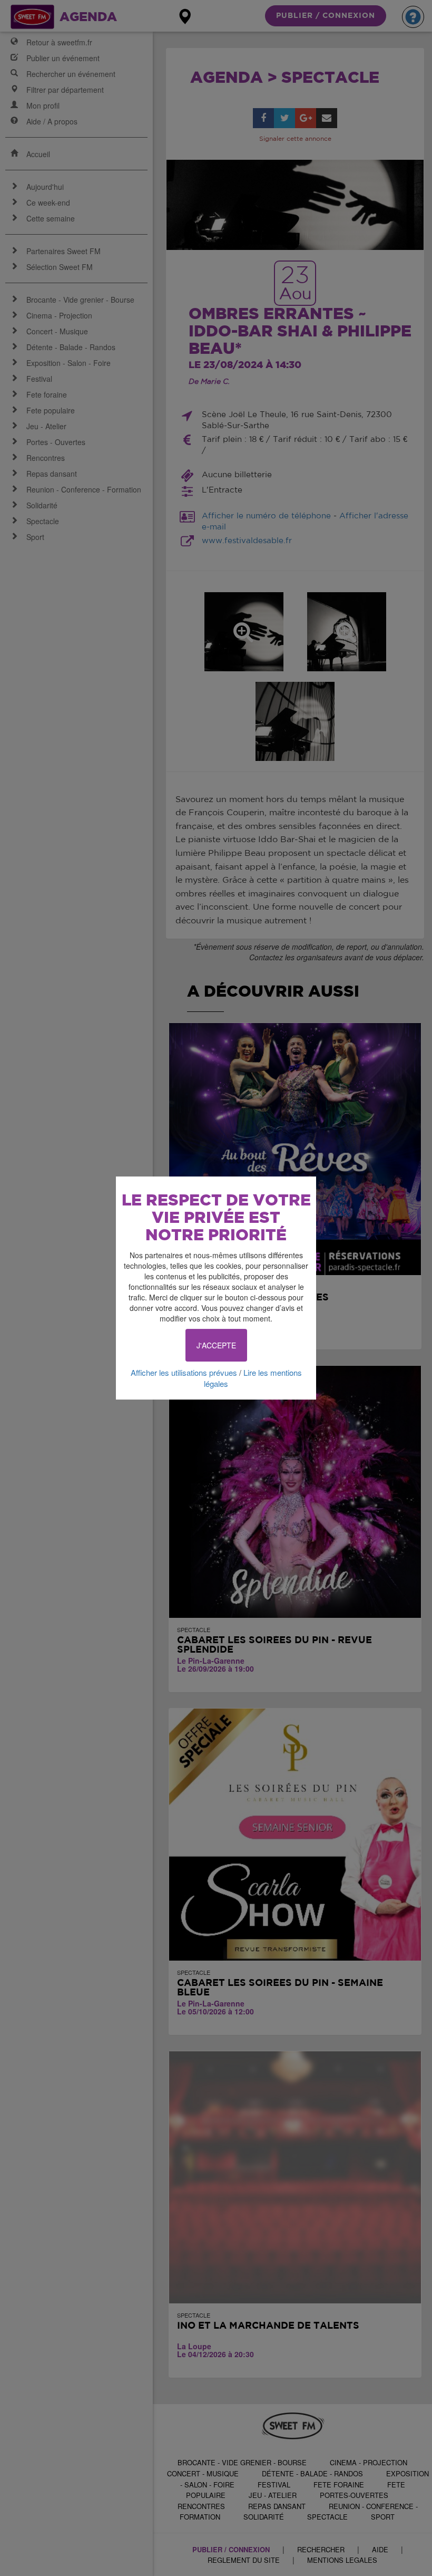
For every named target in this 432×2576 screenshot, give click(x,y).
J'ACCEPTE (216, 1345)
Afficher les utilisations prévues (184, 1372)
